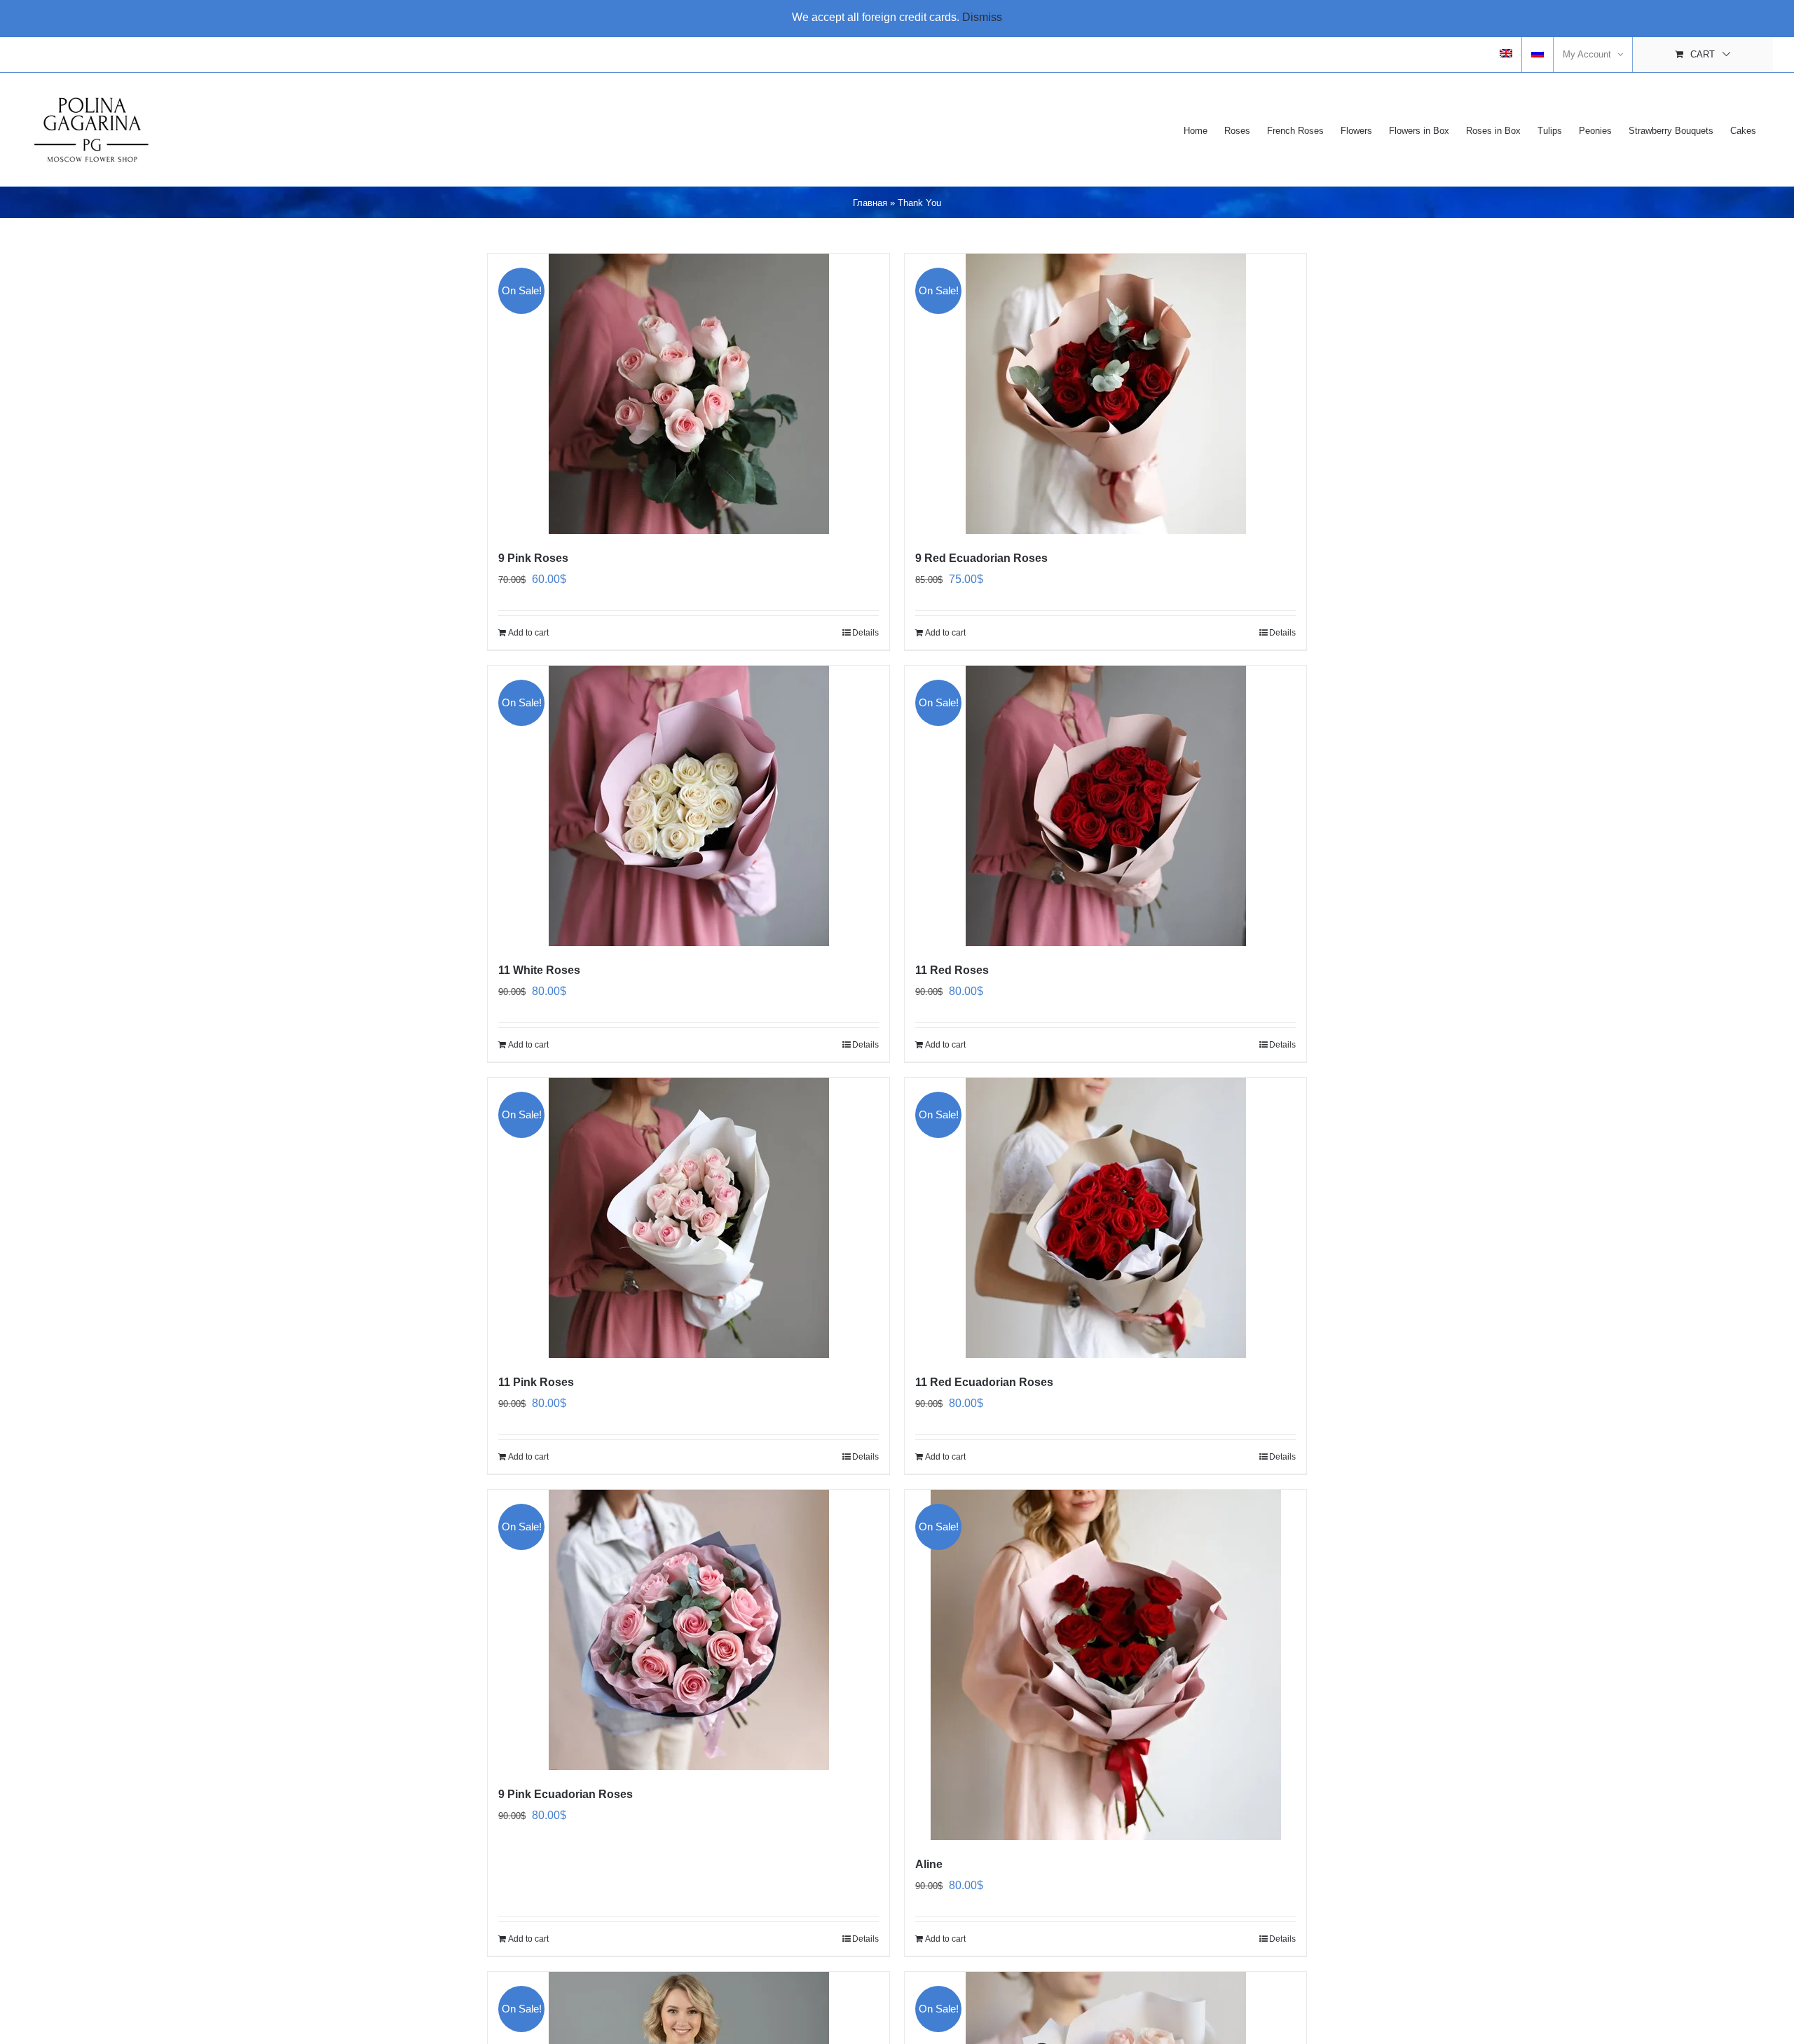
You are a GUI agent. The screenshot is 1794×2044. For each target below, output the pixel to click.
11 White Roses (539, 970)
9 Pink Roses (533, 558)
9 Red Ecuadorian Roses (981, 558)
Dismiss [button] (982, 17)
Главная (870, 203)
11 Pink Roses (536, 1382)
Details (865, 633)
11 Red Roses (952, 970)
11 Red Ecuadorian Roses (984, 1382)
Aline (929, 1864)
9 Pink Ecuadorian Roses (566, 1794)
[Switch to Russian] (1538, 55)
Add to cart (528, 633)
